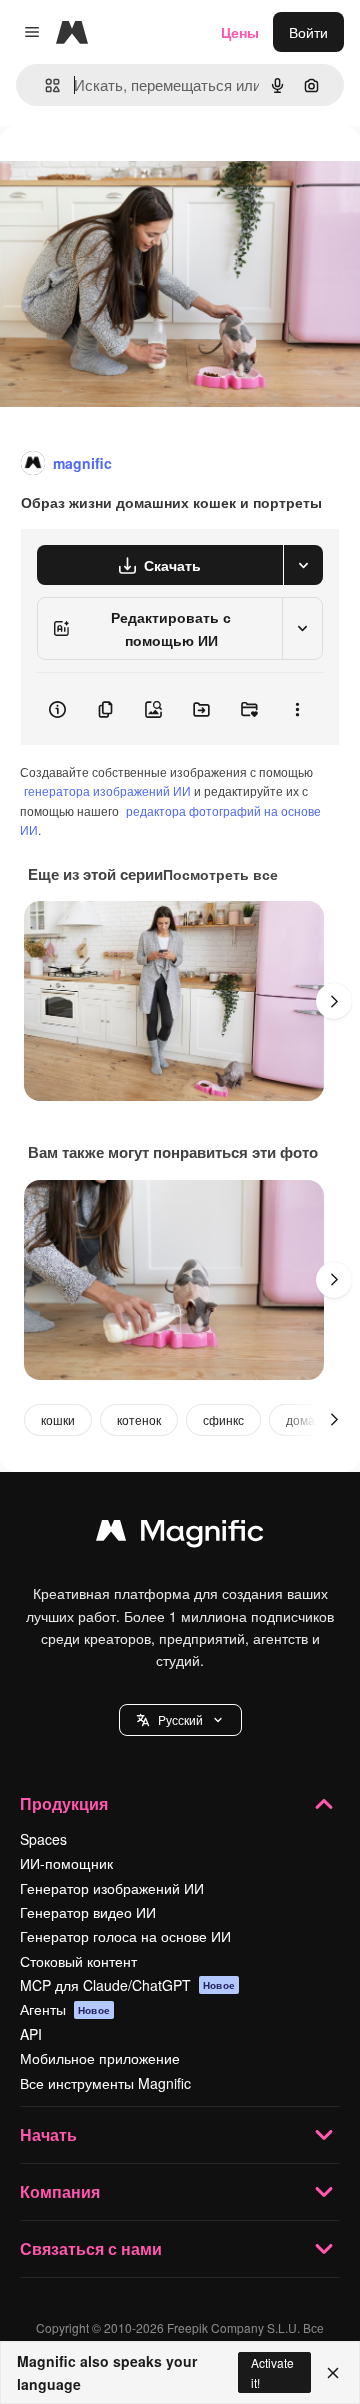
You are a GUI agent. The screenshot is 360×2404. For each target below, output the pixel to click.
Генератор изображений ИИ (112, 1888)
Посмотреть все (220, 874)
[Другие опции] (297, 709)
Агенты (65, 2009)
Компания (60, 2191)
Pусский (180, 1719)
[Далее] (334, 1001)
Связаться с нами (91, 2248)
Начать (48, 2134)
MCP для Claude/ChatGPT (127, 1985)
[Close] (333, 2373)
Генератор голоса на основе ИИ (125, 1936)
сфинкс (223, 1419)
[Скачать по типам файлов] (303, 565)
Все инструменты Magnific (105, 2083)
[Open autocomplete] (44, 85)
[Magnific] (180, 1535)
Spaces (43, 1839)
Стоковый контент (78, 1961)
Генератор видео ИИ (88, 1912)
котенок (139, 1419)
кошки (58, 1419)
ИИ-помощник (66, 1863)
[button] (180, 1720)
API (31, 2034)
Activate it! (272, 2372)
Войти (308, 32)
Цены (240, 32)
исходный (134, 171)
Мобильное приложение (100, 2058)
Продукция (64, 1803)
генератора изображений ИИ (107, 790)
